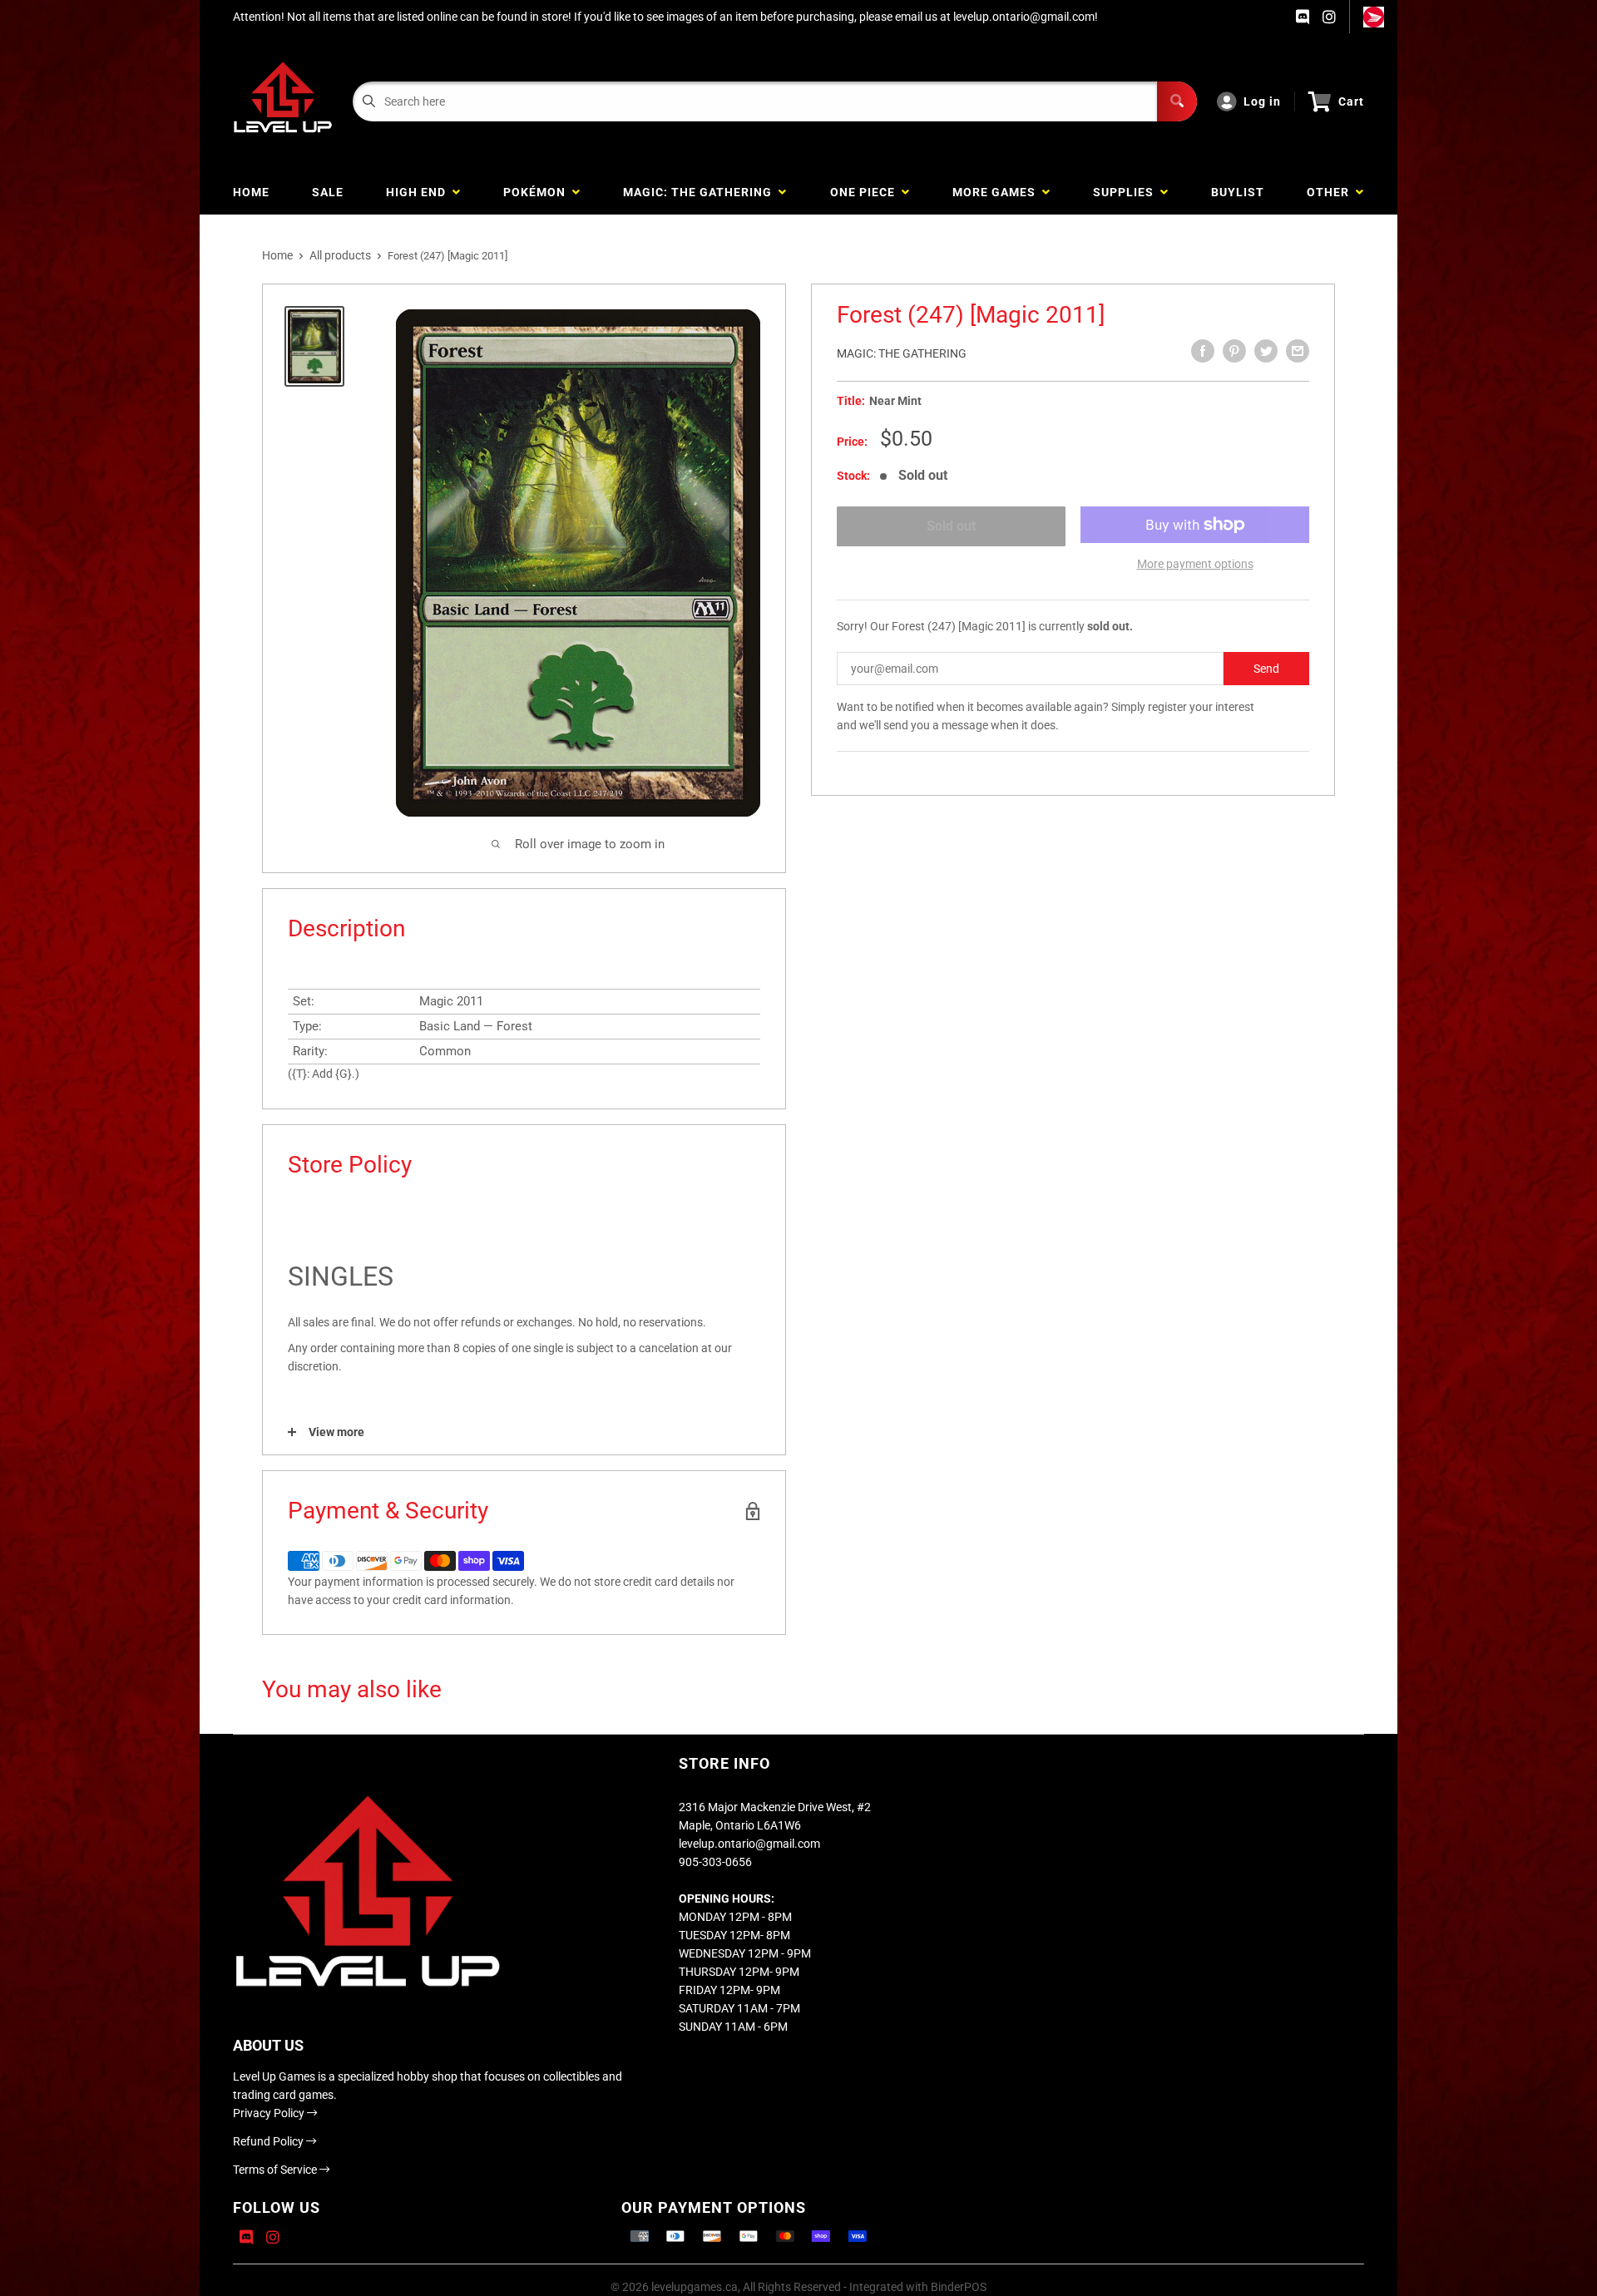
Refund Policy (269, 2141)
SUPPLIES (1127, 192)
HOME (251, 192)
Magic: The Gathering (902, 353)
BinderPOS (959, 2287)
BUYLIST (1238, 192)
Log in (1262, 101)
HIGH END (419, 192)
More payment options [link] (1195, 564)
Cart (1351, 101)
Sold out (951, 526)
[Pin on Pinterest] (1234, 351)
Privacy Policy (270, 2113)
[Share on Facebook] (1203, 351)
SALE (328, 192)
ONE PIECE (866, 192)
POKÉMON (538, 192)
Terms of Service (276, 2170)
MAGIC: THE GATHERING (701, 192)
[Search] (1177, 101)
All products (340, 255)
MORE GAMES (997, 192)
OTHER (1331, 192)
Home (277, 255)
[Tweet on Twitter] (1266, 351)
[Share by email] (1298, 351)
